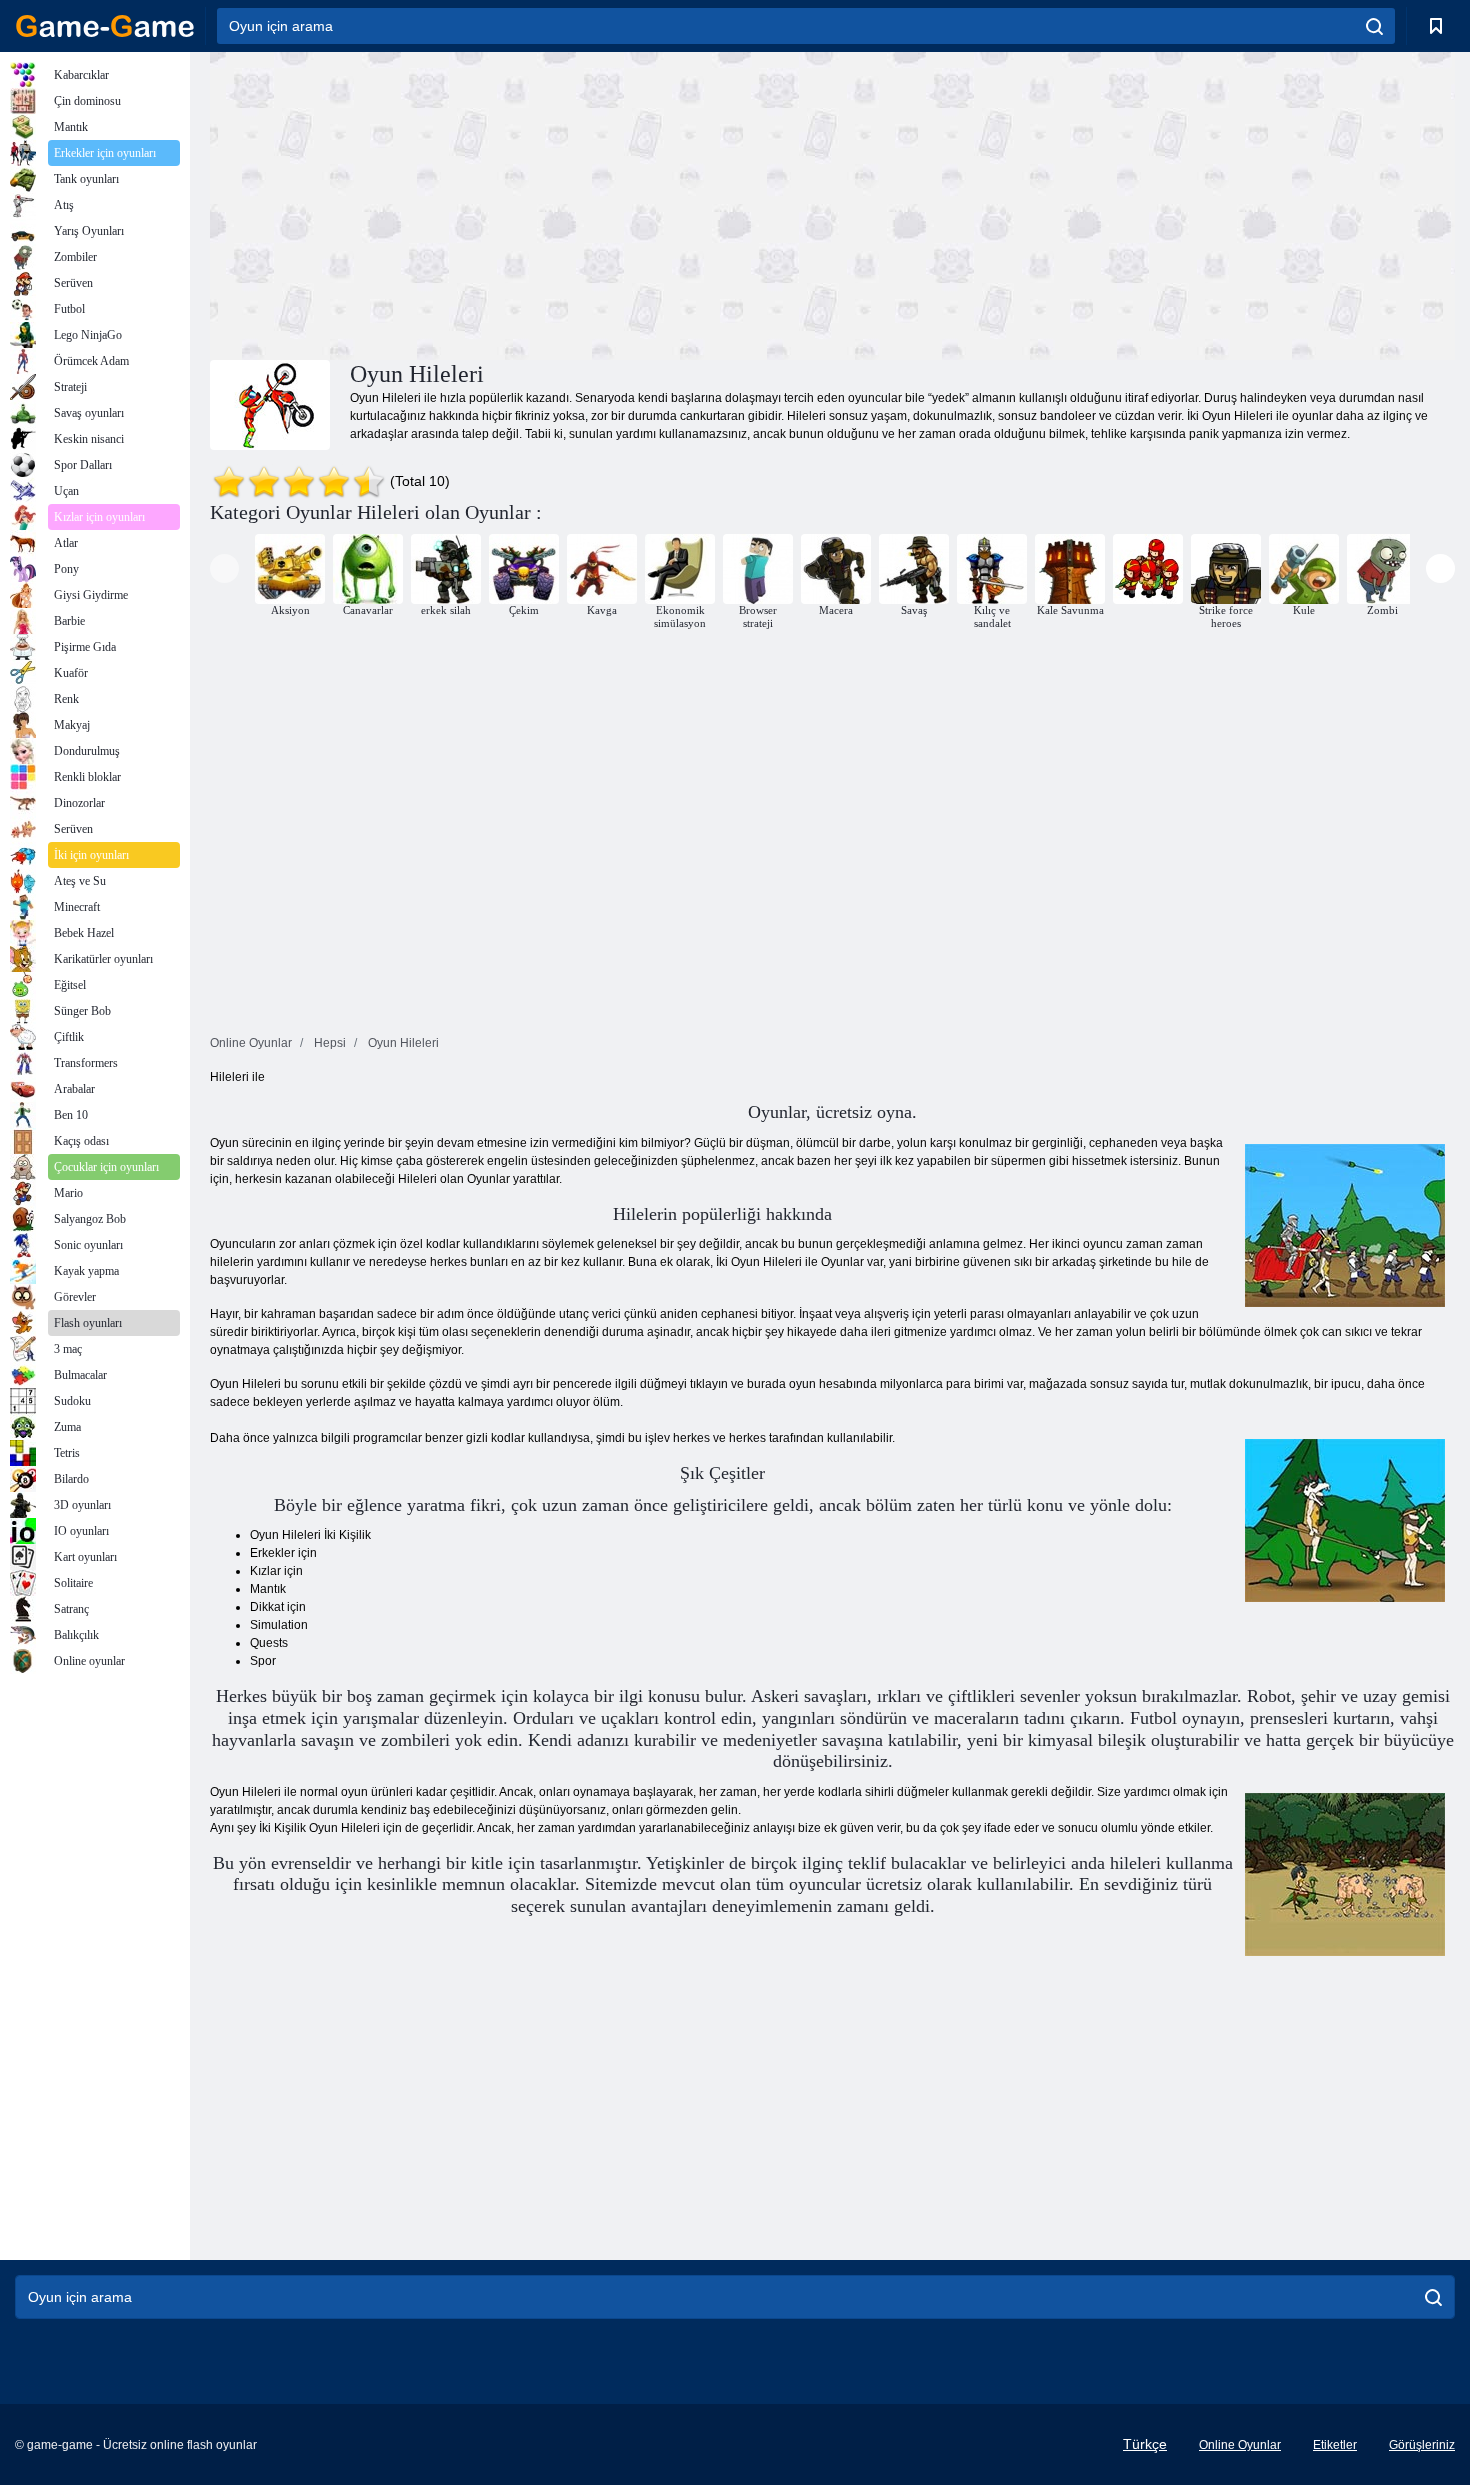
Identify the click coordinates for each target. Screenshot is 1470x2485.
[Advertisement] (521, 203)
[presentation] (224, 568)
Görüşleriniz (1422, 2445)
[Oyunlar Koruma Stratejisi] (1148, 569)
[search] (1374, 26)
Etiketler (1335, 2445)
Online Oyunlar (1240, 2445)
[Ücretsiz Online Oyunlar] (105, 26)
